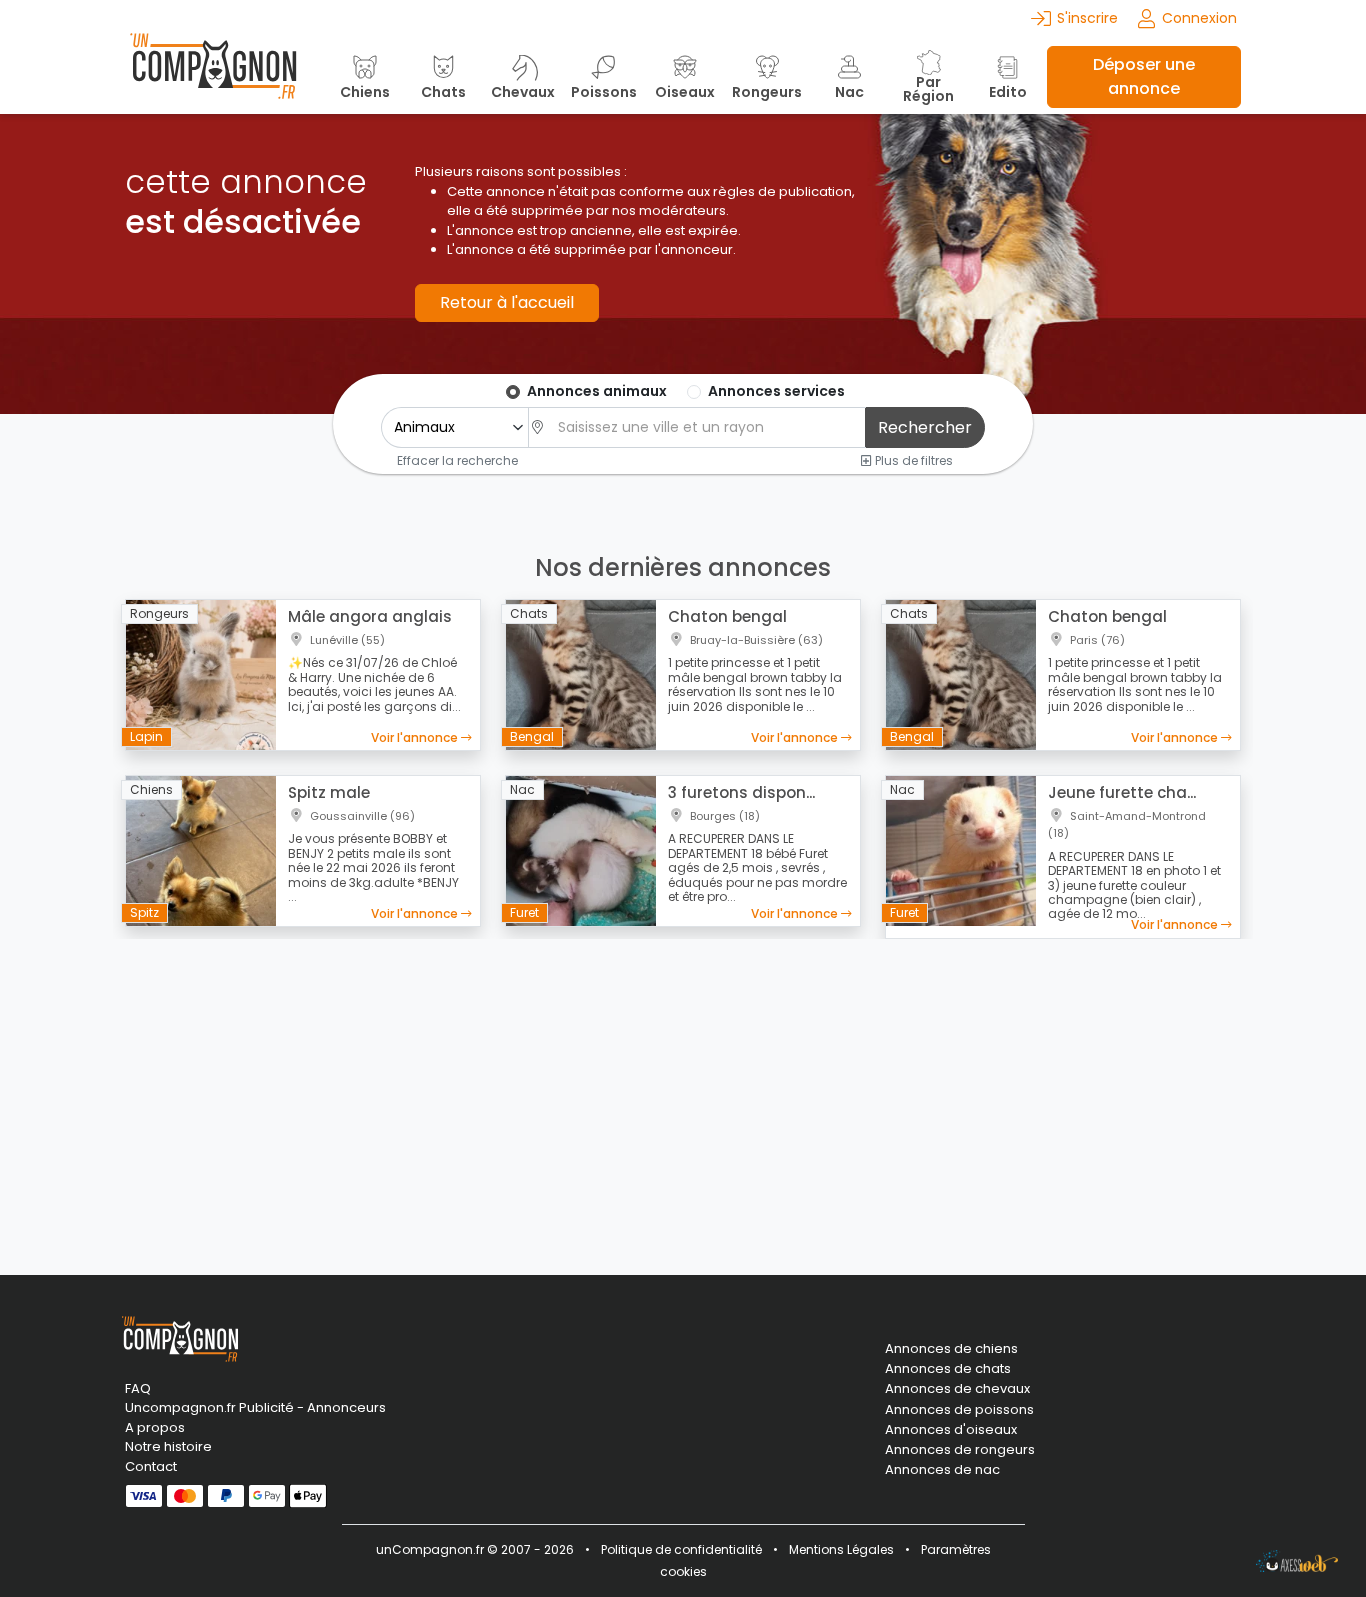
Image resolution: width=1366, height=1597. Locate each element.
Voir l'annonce (416, 737)
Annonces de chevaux (957, 1389)
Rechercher (925, 427)
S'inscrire (1087, 18)
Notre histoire (168, 1446)
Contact (151, 1466)
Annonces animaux (597, 391)
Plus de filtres (912, 460)
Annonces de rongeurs (960, 1450)
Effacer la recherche (457, 460)
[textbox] (706, 427)
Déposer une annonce (1144, 76)
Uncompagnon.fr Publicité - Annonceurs (255, 1407)
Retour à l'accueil (507, 302)
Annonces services (776, 391)
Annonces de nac (942, 1470)
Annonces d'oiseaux (951, 1430)
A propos (155, 1427)
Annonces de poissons (959, 1410)
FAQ (138, 1388)
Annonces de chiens (951, 1349)
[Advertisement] (683, 1095)
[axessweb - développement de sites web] (1297, 1561)
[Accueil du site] (213, 76)
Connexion (1199, 18)
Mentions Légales (841, 1549)
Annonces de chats (948, 1369)
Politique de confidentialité (681, 1549)
